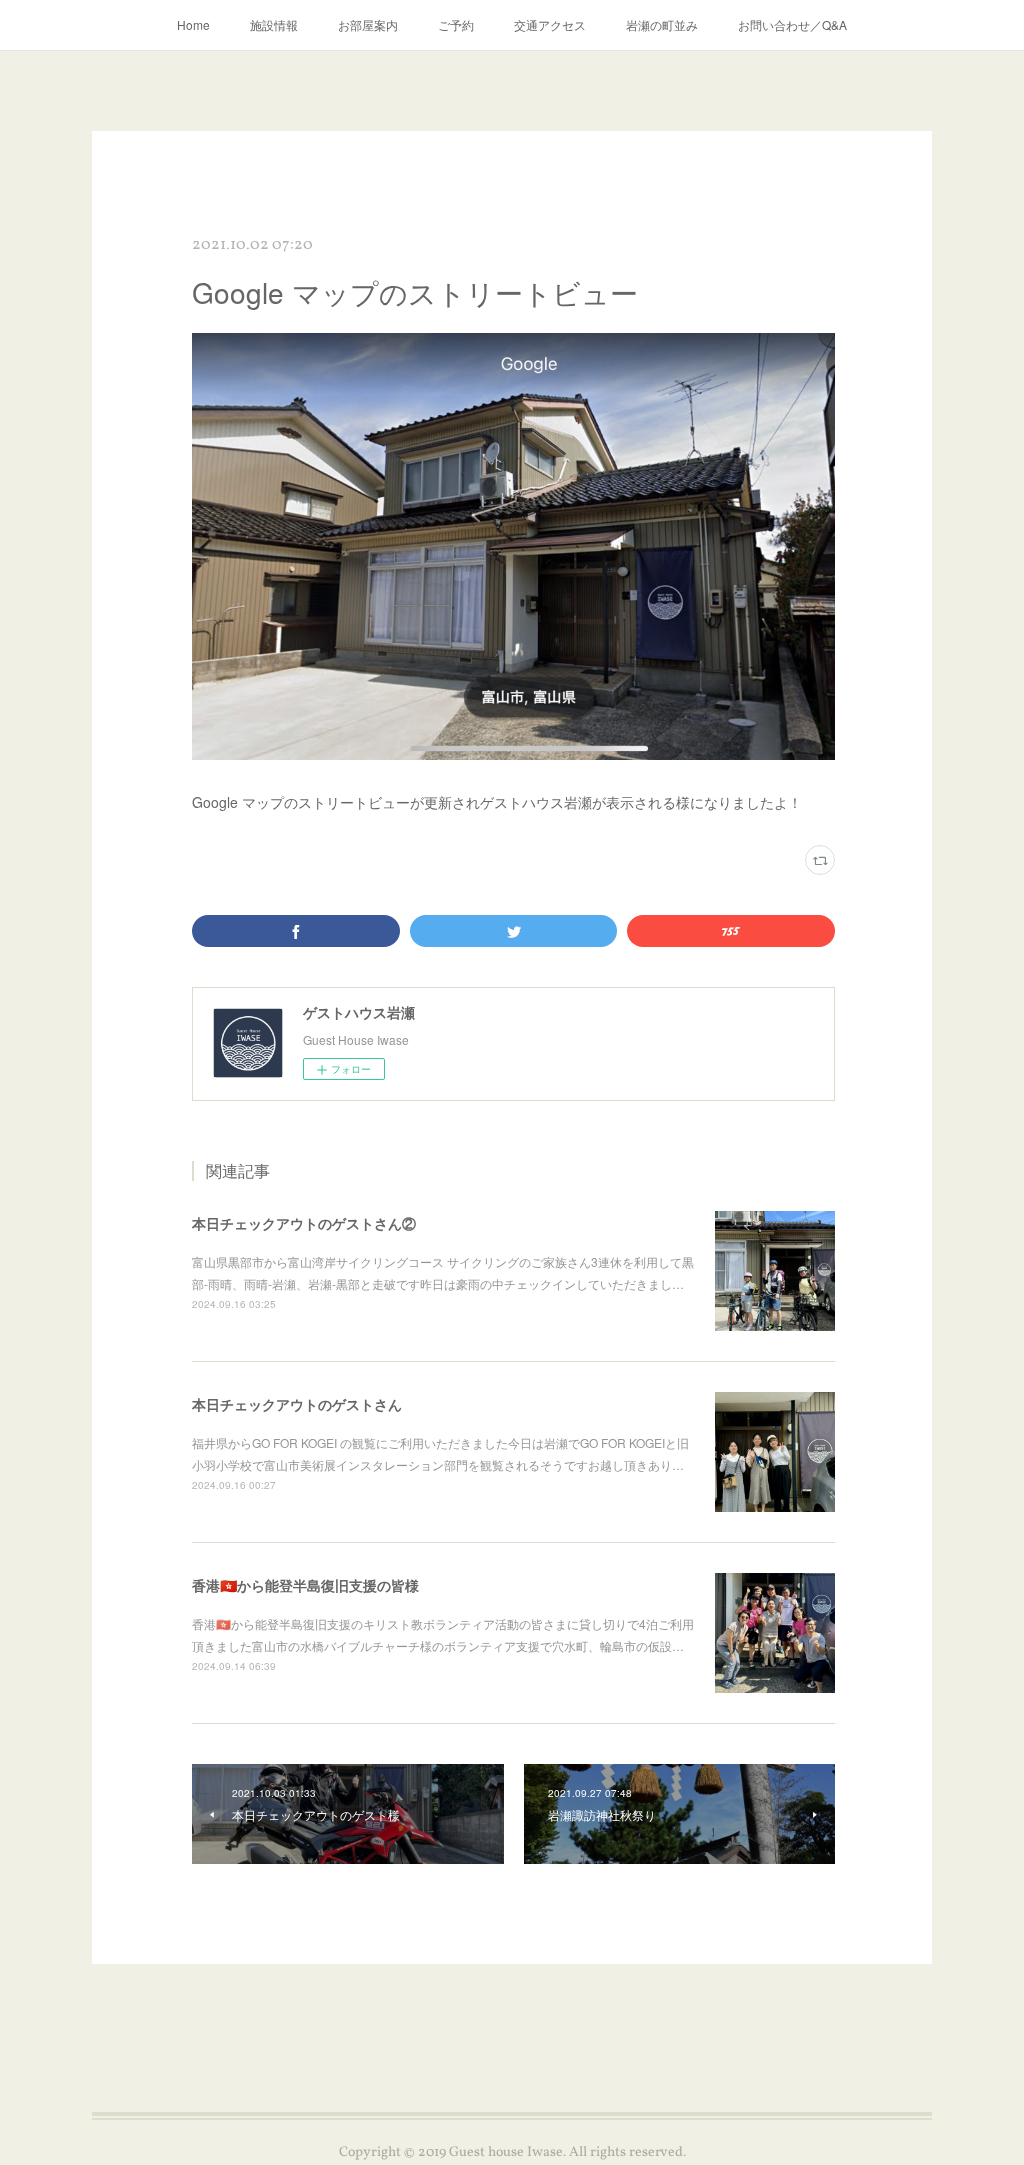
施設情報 (274, 24)
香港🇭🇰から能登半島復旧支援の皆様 (305, 1585)
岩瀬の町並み (662, 24)
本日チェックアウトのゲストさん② (304, 1223)
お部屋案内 (368, 24)
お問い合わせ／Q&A (792, 24)
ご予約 (456, 24)
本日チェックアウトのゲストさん (297, 1404)
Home (193, 24)
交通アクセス (550, 24)
